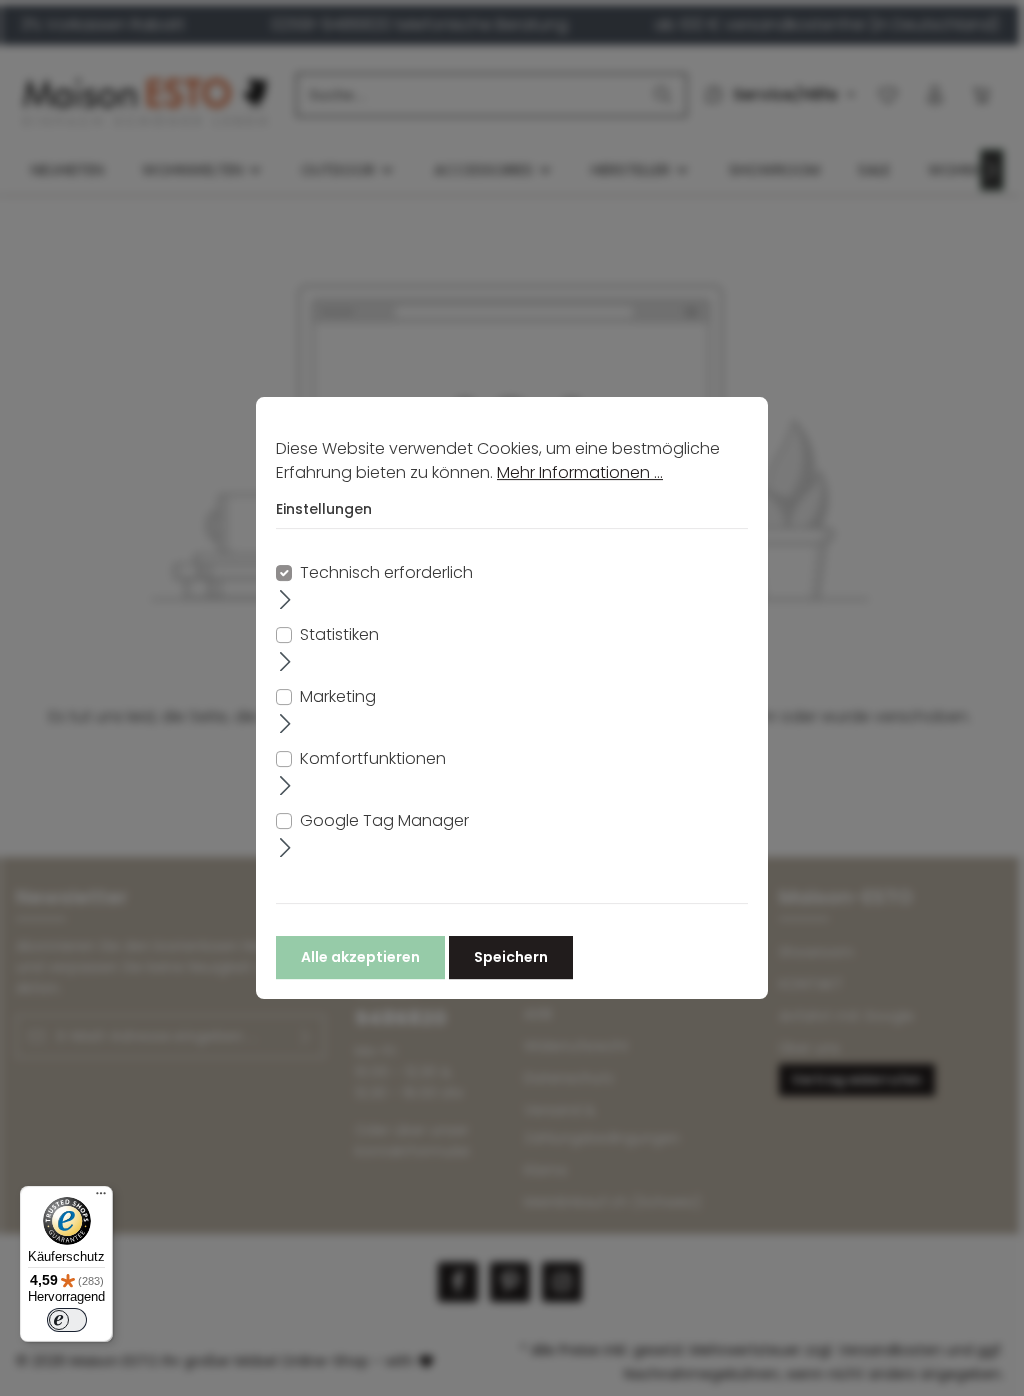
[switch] (67, 1320)
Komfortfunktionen (373, 758)
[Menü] (101, 1198)
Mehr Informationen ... (580, 472)
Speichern (511, 957)
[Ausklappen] (285, 599)
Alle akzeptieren (360, 957)
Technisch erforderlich (386, 572)
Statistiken (339, 634)
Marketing (338, 696)
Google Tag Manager (384, 820)
